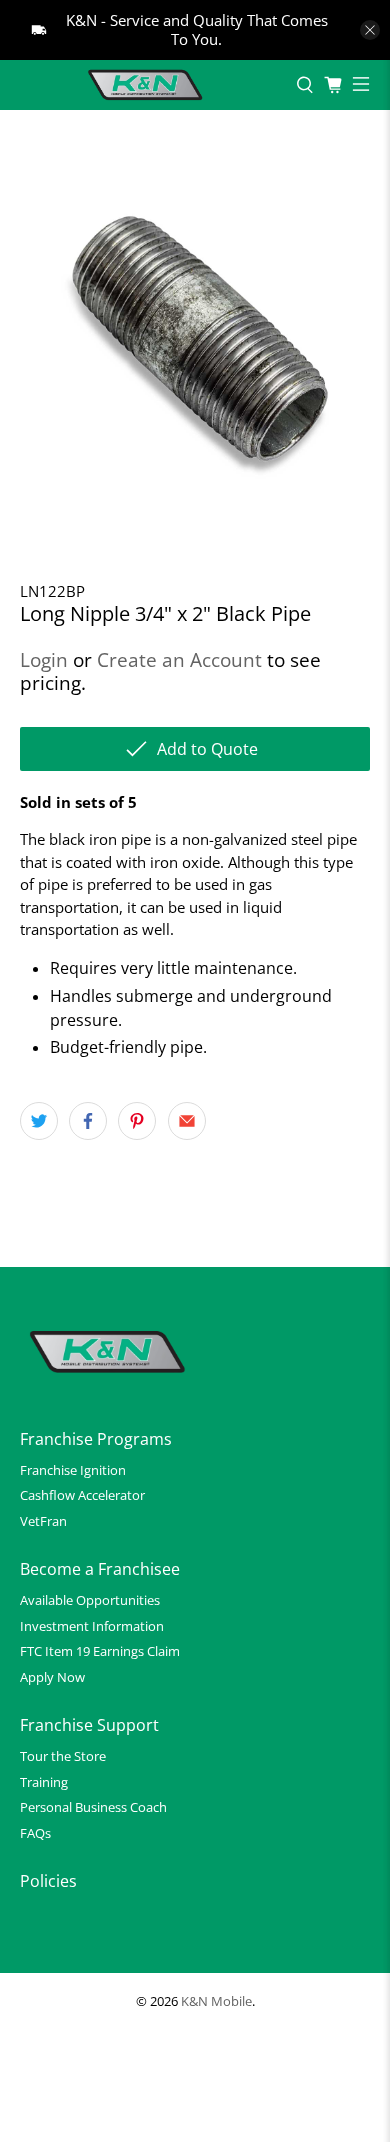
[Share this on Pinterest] (137, 1121)
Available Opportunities (90, 1600)
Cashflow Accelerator (82, 1495)
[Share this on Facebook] (88, 1121)
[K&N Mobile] (148, 85)
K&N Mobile (216, 2001)
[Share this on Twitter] (39, 1121)
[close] (370, 30)
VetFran (43, 1521)
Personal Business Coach (93, 1807)
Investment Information (92, 1626)
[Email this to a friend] (187, 1121)
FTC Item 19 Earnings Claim (100, 1651)
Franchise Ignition (73, 1470)
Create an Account (179, 659)
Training (44, 1782)
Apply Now (52, 1677)
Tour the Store (63, 1756)
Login (44, 659)
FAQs (35, 1833)
